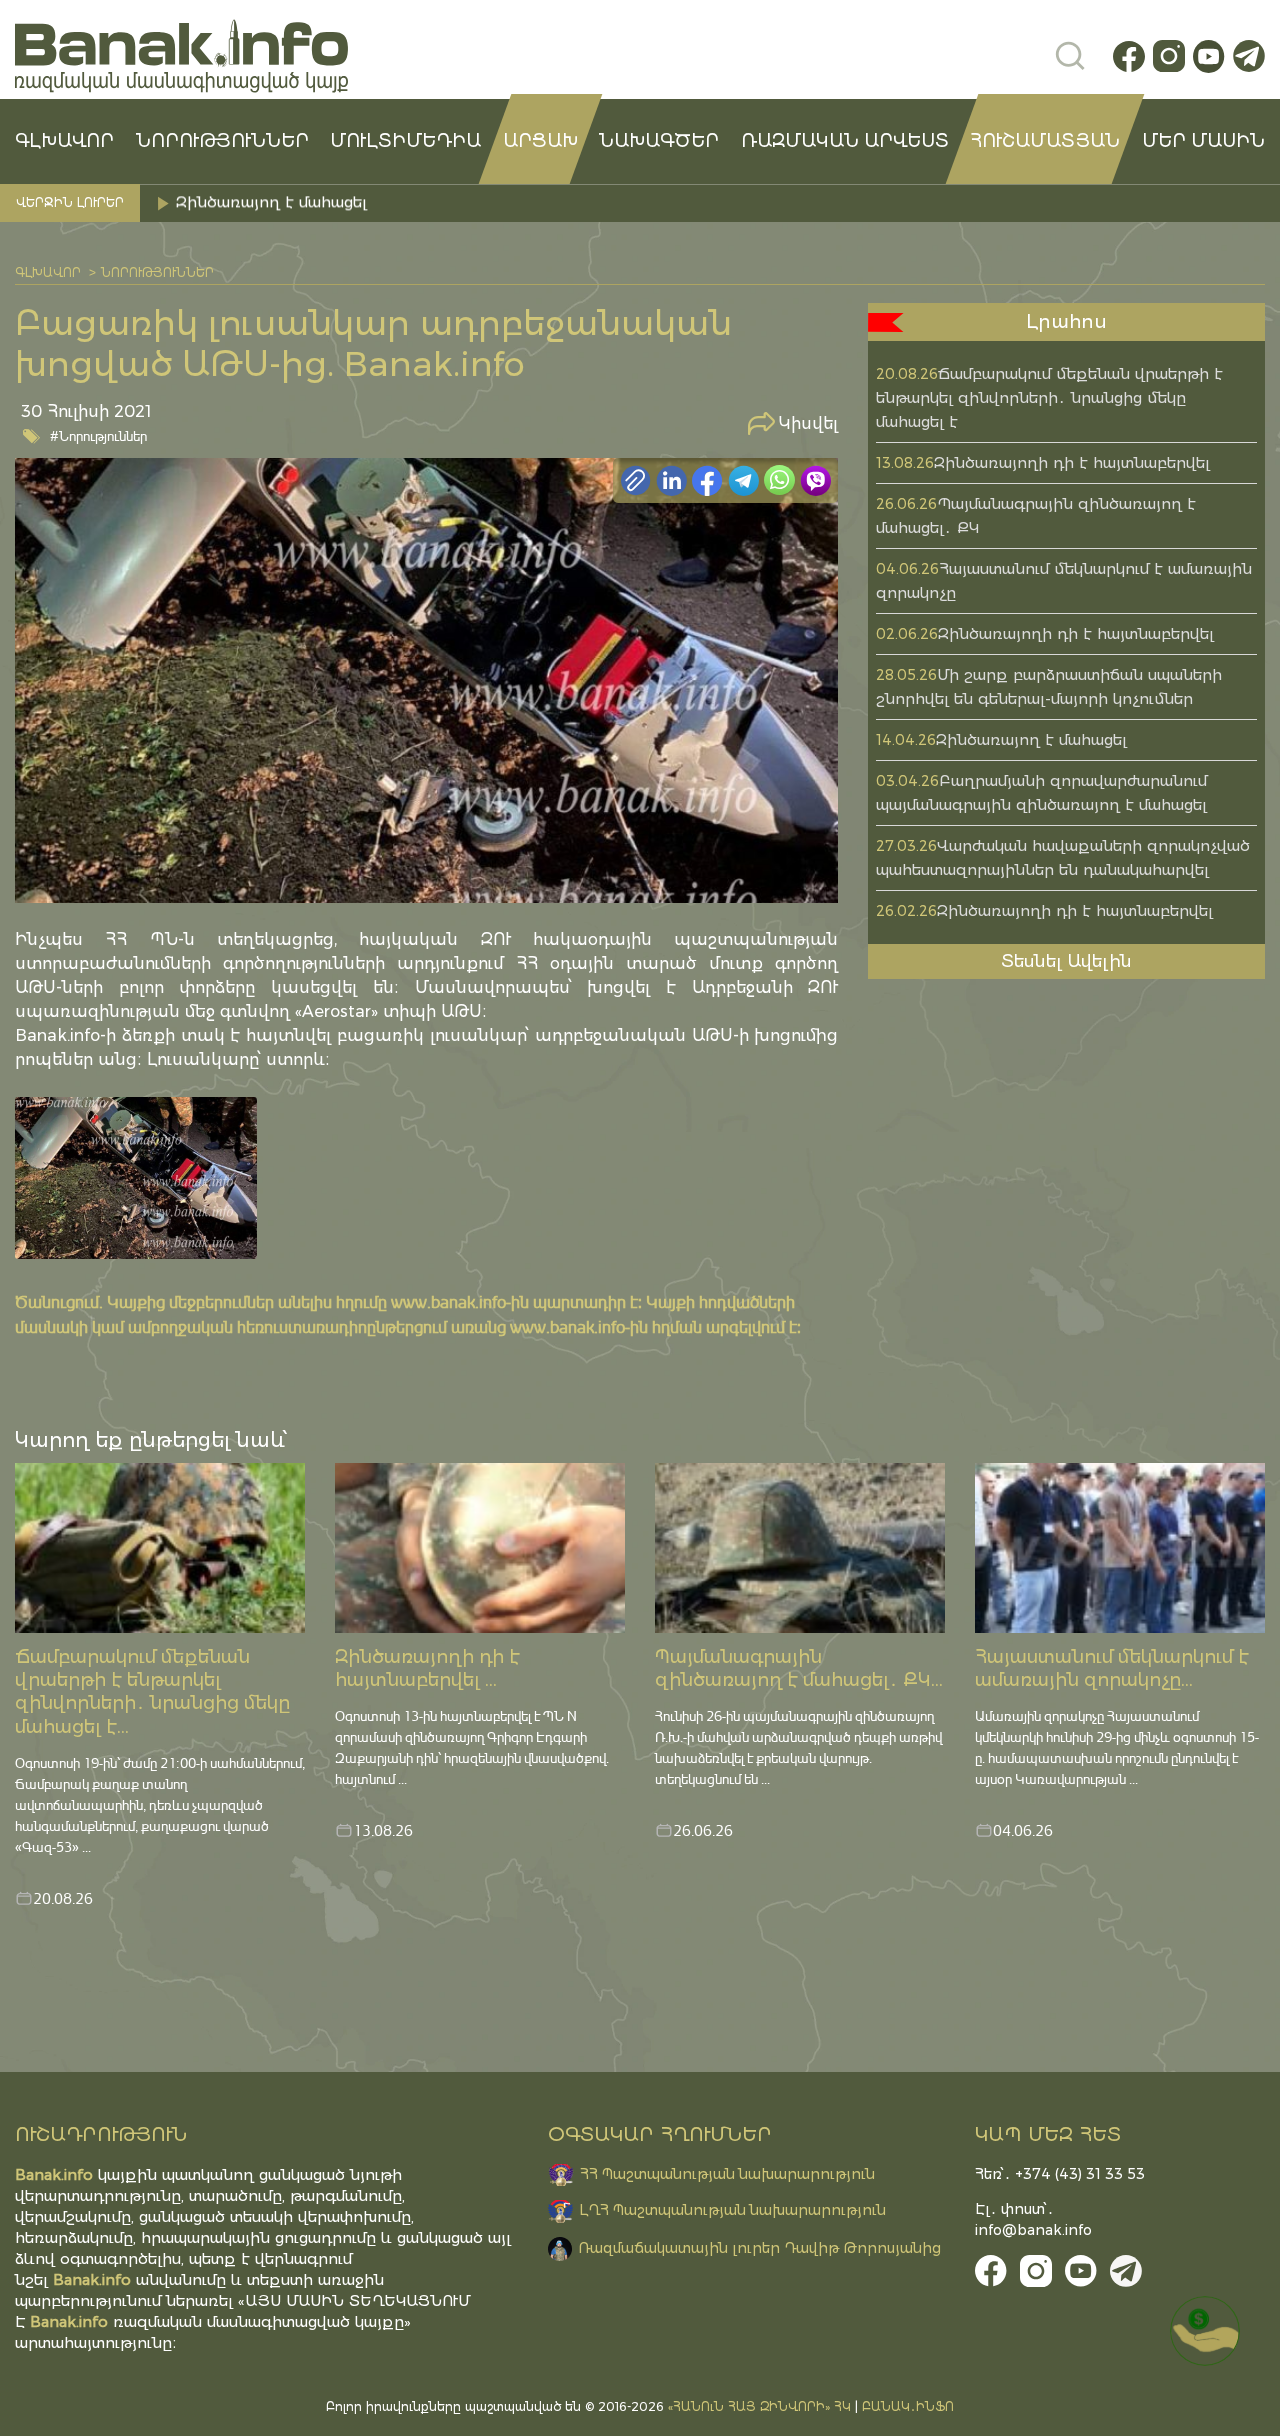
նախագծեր (659, 141)
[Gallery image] (136, 1178)
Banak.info (69, 2321)
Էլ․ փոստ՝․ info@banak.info (1033, 2219)
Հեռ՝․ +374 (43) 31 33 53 (1060, 2174)
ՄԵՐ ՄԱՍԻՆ (1203, 141)
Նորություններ (222, 141)
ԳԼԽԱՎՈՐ (64, 141)
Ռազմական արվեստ (845, 141)
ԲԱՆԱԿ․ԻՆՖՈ (908, 2406)
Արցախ (540, 141)
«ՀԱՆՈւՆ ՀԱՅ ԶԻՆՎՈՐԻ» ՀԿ (759, 2406)
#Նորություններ (98, 435)
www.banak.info (448, 1301)
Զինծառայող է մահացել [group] (274, 202)
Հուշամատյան (1045, 141)
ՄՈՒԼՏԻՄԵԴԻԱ (405, 141)
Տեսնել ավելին (1066, 961)
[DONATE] (1205, 2331)
